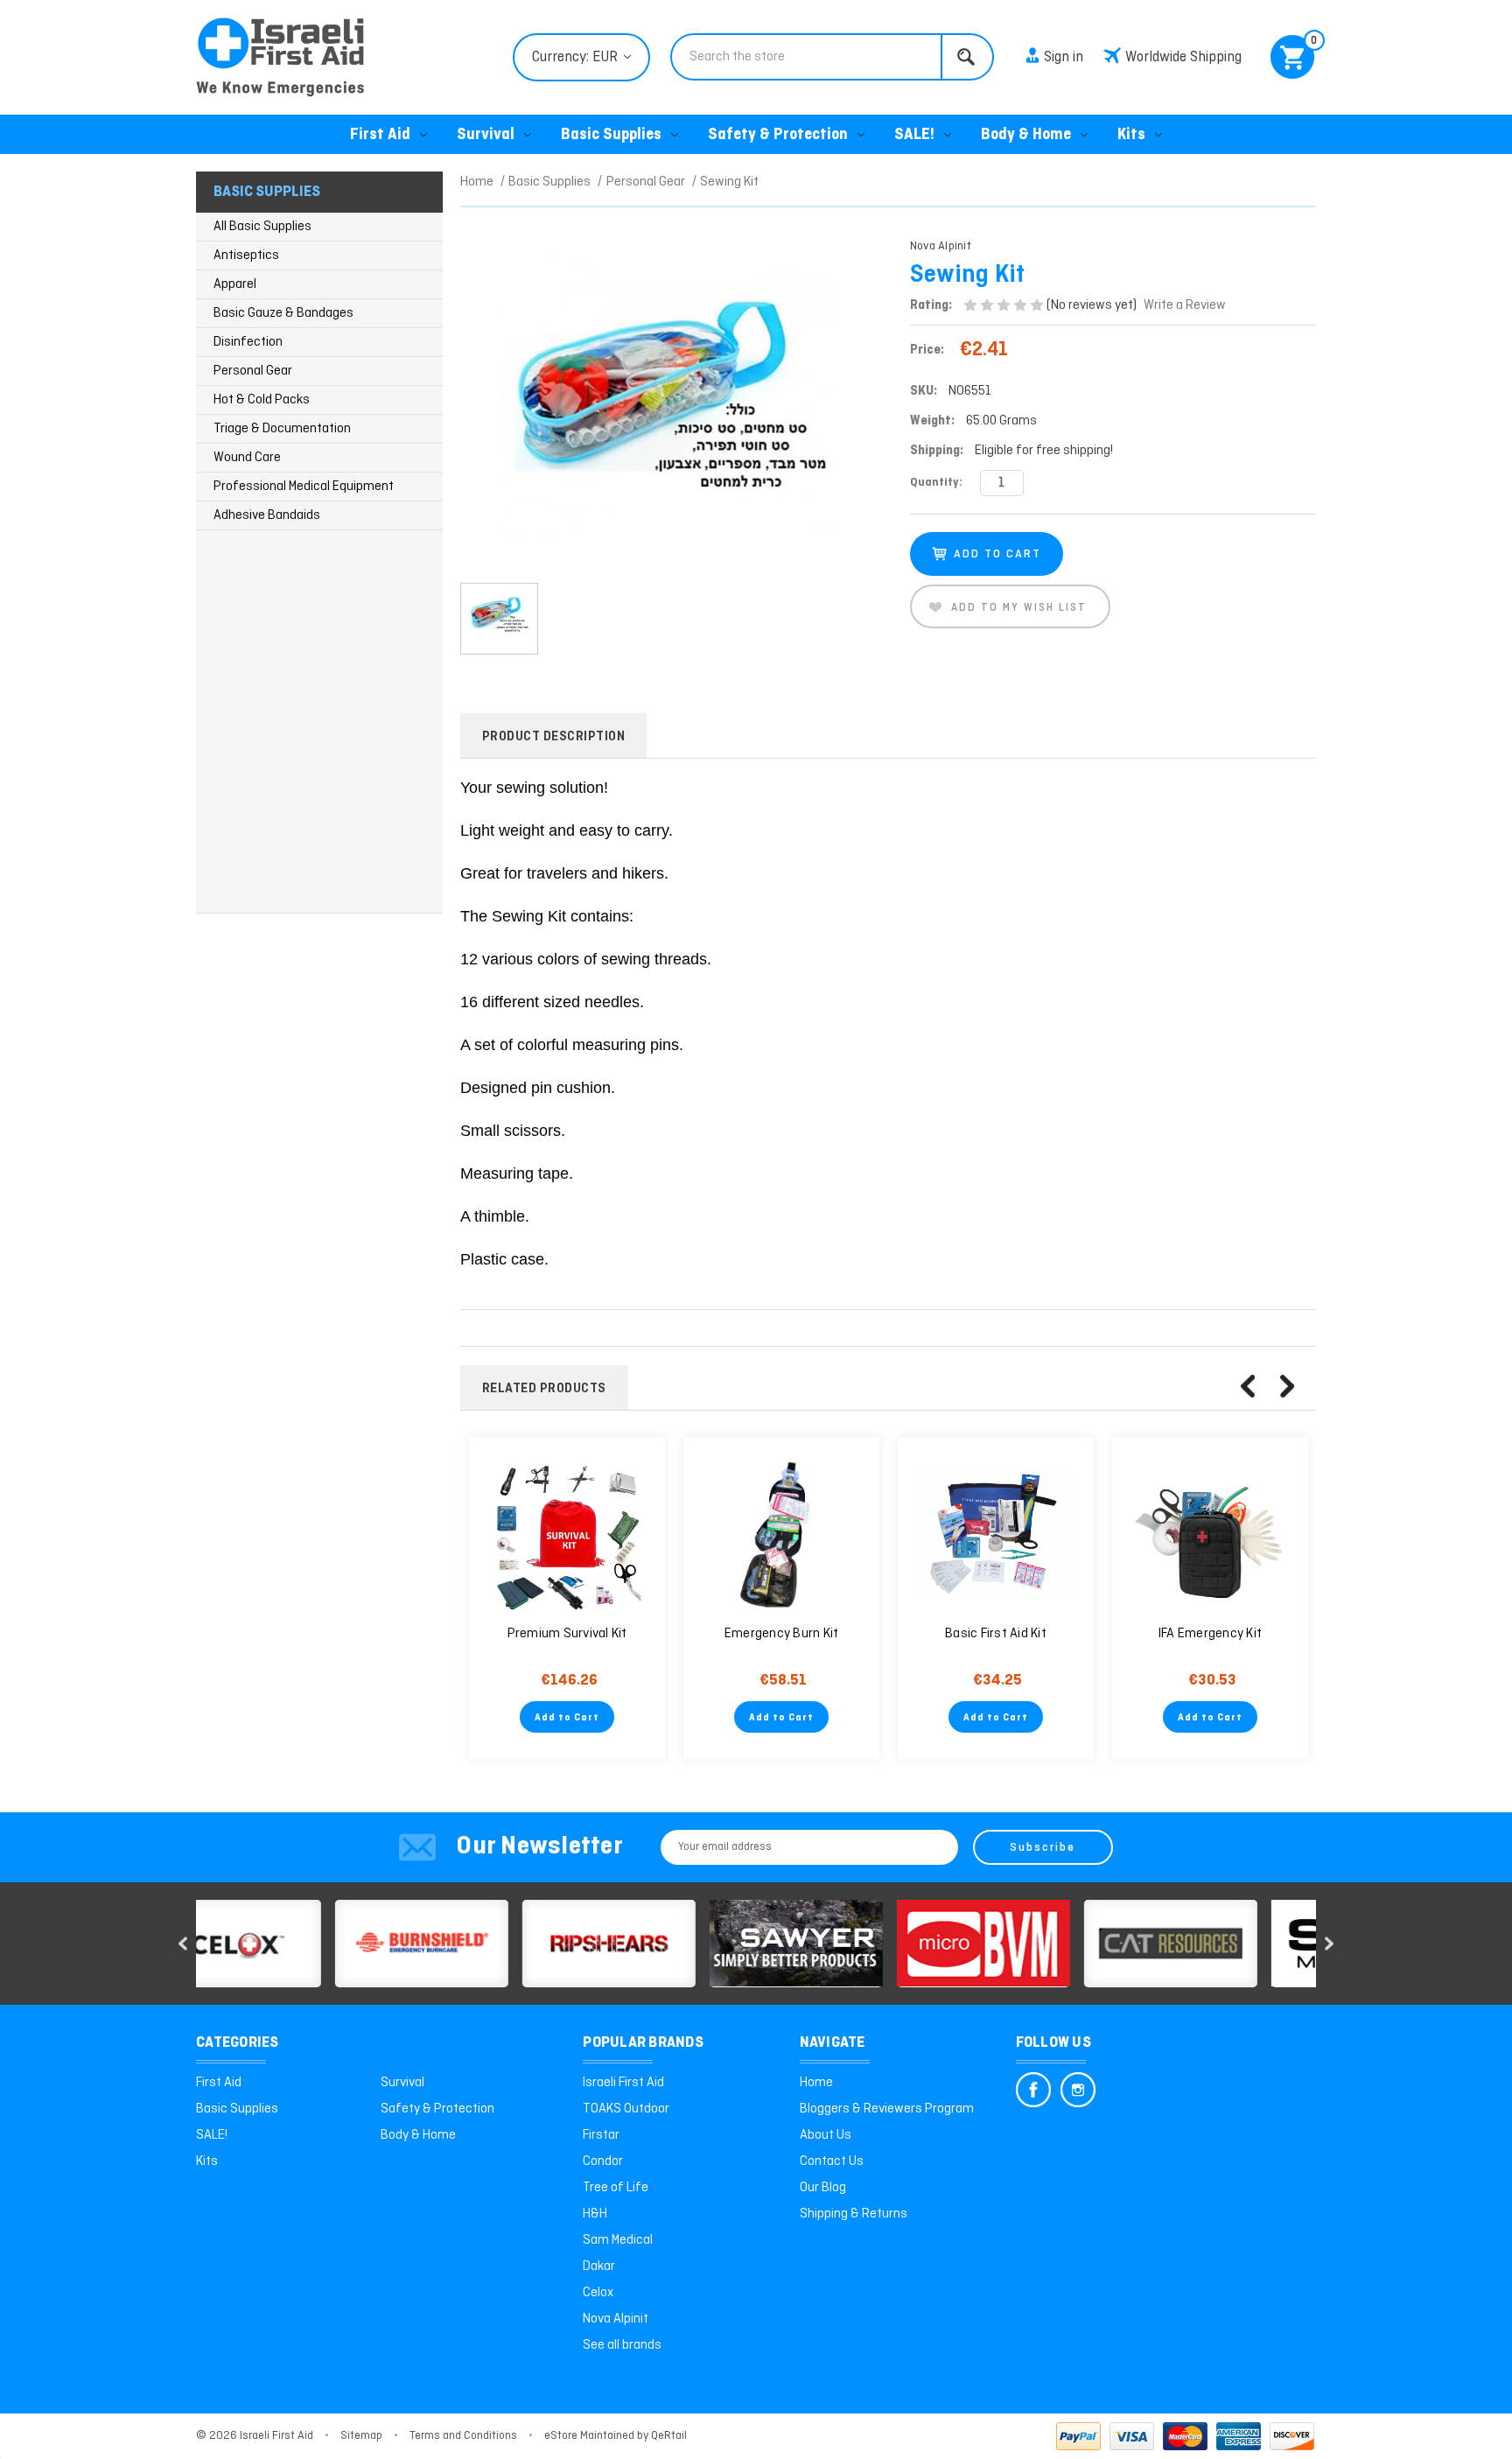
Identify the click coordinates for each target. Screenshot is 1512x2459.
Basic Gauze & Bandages (283, 313)
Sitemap (361, 2436)
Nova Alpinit (616, 2319)
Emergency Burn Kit (782, 1634)
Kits (1131, 135)
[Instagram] (1078, 2090)
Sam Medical (618, 2240)
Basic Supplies (611, 135)
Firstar (601, 2135)
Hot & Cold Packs (262, 400)
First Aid (380, 135)
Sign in (1064, 57)
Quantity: (936, 483)
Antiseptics (246, 256)
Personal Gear (253, 371)
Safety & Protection (778, 135)
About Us (826, 2135)
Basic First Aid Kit (996, 1634)
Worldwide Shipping (1183, 57)
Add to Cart (567, 1718)
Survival (486, 135)
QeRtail (669, 2436)
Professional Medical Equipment (304, 487)
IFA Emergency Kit (1210, 1634)
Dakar (599, 2266)
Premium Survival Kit (567, 1634)
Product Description (554, 737)
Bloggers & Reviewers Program (887, 2109)
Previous (1248, 1386)
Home (816, 2083)
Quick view (567, 1535)
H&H (595, 2214)
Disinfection (248, 342)
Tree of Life (616, 2188)
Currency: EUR (577, 57)
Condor (603, 2161)
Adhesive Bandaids (267, 515)
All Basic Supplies (262, 227)
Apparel (235, 284)
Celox (598, 2293)
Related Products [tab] (544, 1389)
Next (1287, 1386)
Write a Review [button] (1185, 305)
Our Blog (823, 2188)
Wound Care (247, 458)
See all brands (622, 2345)
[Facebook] (1033, 2090)
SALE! (914, 135)
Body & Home (1026, 135)
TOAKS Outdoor (626, 2109)
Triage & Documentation (282, 429)
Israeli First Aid (623, 2083)
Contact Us (832, 2161)
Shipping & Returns (854, 2214)
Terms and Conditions (463, 2436)
